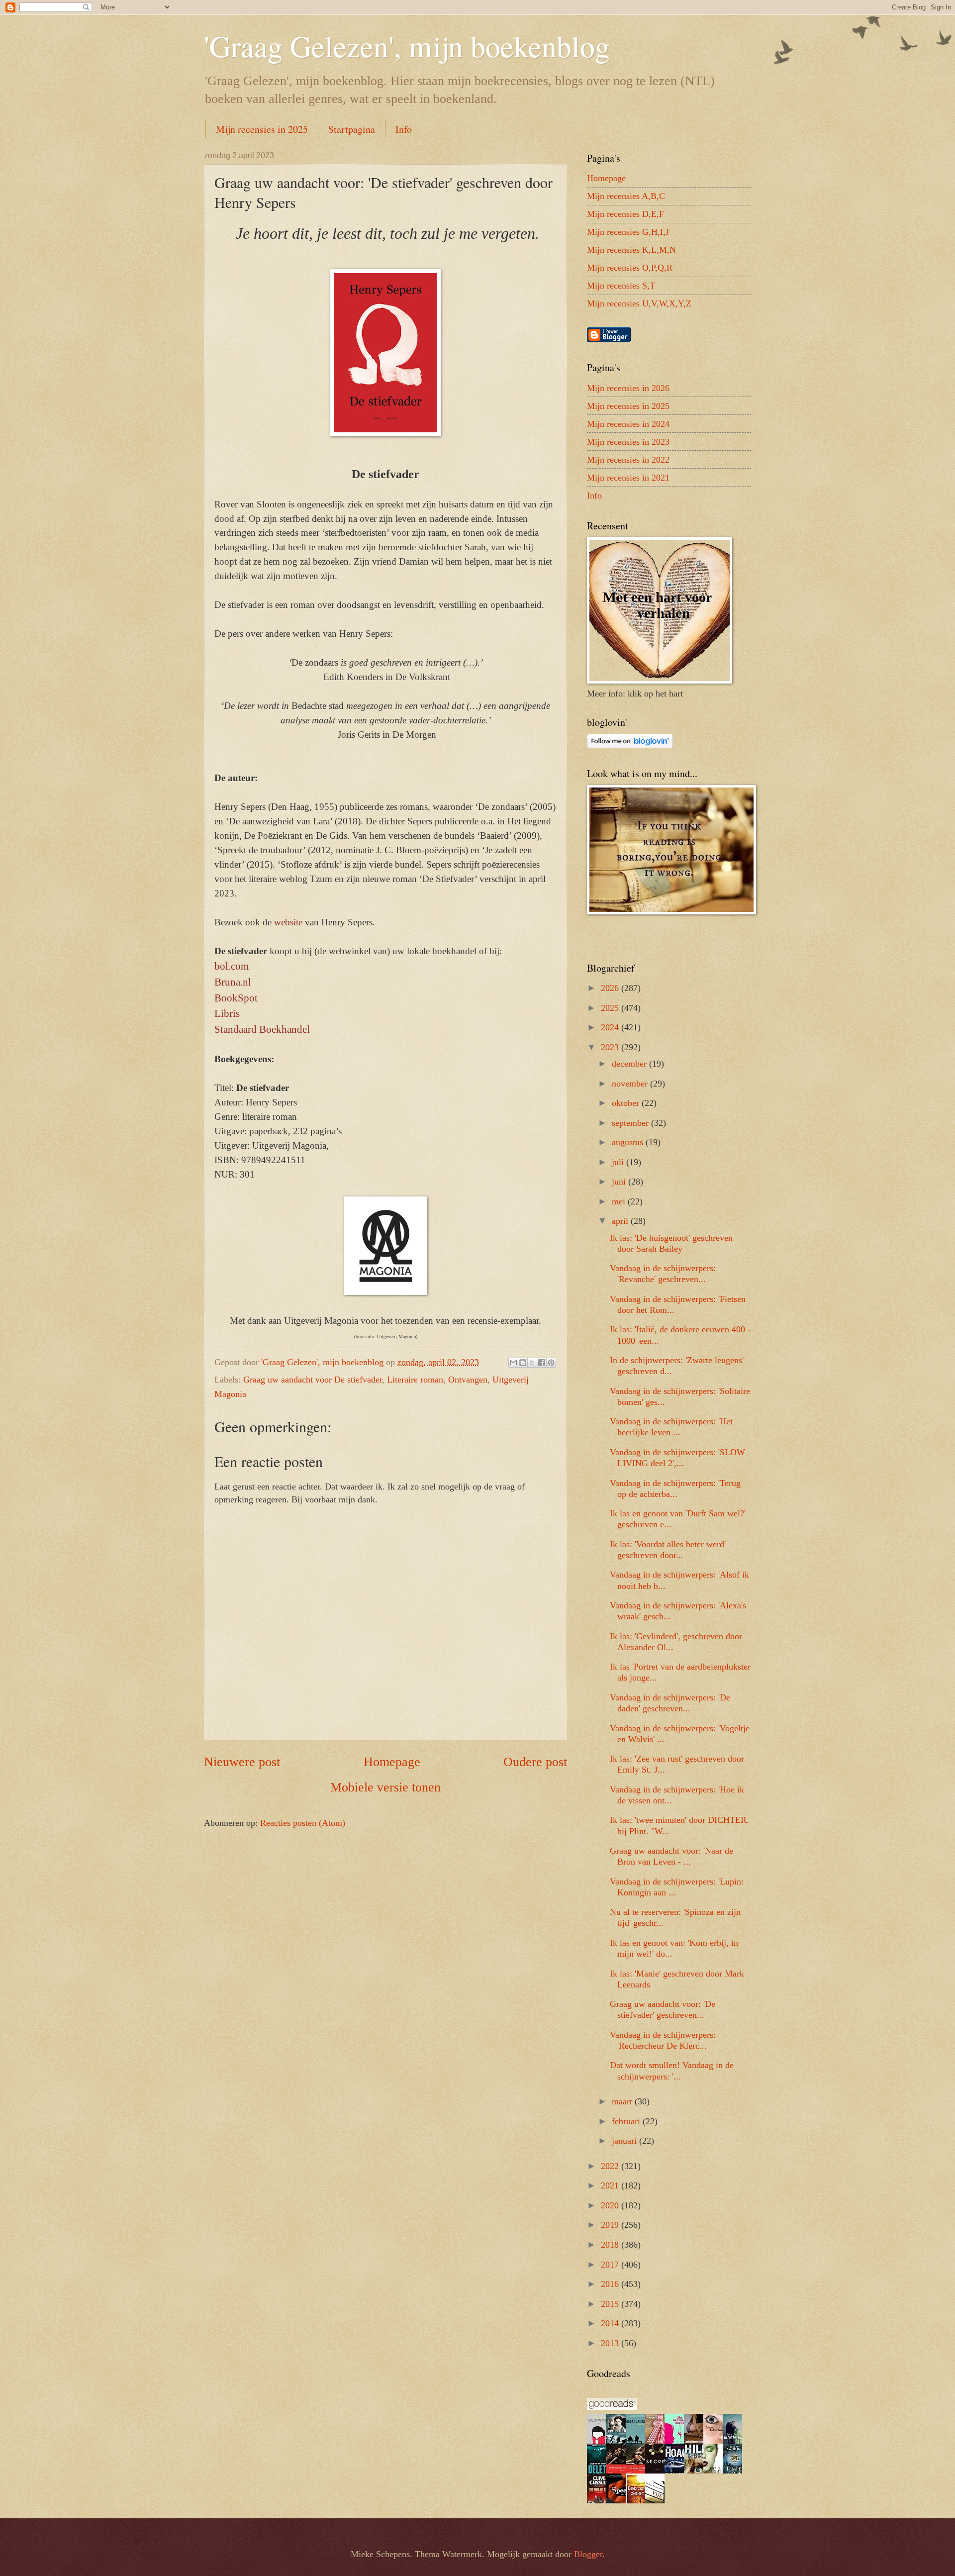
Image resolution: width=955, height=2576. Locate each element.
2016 (611, 2284)
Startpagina (352, 129)
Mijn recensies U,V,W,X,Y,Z (639, 303)
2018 (611, 2245)
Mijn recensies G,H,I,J (628, 232)
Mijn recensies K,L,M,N (631, 250)
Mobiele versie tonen (385, 1787)
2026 (611, 988)
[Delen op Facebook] (542, 1363)
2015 (611, 2304)
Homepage (392, 1762)
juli (619, 1162)
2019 (611, 2225)
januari (625, 2141)
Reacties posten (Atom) (303, 1823)
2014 (611, 2323)
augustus (629, 1142)
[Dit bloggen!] (523, 1363)
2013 (611, 2343)
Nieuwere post (242, 1762)
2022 (611, 2166)
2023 (611, 1047)
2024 (611, 1027)
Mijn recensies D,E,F (625, 214)
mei (620, 1201)
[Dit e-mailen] (513, 1363)
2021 (611, 2185)
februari (627, 2121)
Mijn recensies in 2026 (628, 388)
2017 (611, 2265)
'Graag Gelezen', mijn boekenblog (407, 46)
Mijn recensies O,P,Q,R (630, 268)
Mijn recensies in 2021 (628, 478)
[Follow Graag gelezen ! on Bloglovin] (630, 745)
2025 (611, 1008)
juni (620, 1182)
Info (404, 129)
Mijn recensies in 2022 (628, 460)
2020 (611, 2205)
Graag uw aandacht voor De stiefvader (313, 1380)
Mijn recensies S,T (621, 286)
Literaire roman (415, 1380)
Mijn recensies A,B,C (626, 196)
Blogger (588, 2554)
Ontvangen (468, 1380)
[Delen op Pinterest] (551, 1363)
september (631, 1123)
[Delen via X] (532, 1363)
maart (623, 2101)
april (621, 1221)
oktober (627, 1103)
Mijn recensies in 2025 (262, 129)
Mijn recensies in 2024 (628, 424)
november (631, 1084)
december (630, 1064)
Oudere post (535, 1762)
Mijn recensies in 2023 (628, 442)
